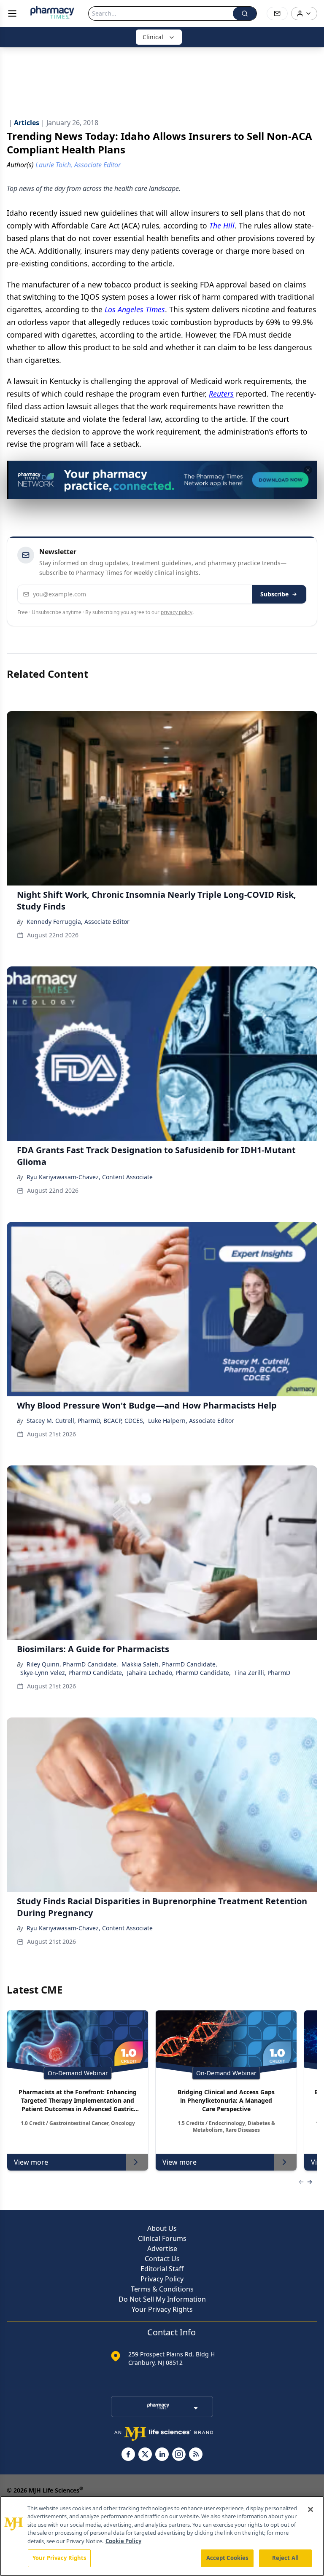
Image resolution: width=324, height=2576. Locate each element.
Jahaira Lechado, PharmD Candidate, (179, 1673)
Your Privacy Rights (162, 2309)
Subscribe (274, 594)
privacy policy (177, 612)
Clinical (153, 37)
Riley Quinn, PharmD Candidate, (72, 1664)
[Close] (310, 2509)
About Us (162, 2228)
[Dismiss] (308, 470)
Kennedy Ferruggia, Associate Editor (78, 922)
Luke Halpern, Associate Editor (191, 1421)
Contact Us (162, 2259)
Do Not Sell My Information (162, 2299)
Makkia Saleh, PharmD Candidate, (169, 1664)
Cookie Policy (123, 2541)
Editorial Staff (162, 2269)
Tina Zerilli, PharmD (262, 1673)
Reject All (285, 2558)
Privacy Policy (162, 2279)
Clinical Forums (162, 2238)
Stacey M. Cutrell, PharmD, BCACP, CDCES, (86, 1421)
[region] (162, 2536)
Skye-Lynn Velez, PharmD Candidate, (72, 1673)
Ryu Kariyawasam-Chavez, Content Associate (90, 1177)
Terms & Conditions (162, 2289)
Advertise (162, 2249)
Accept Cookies (227, 2558)
